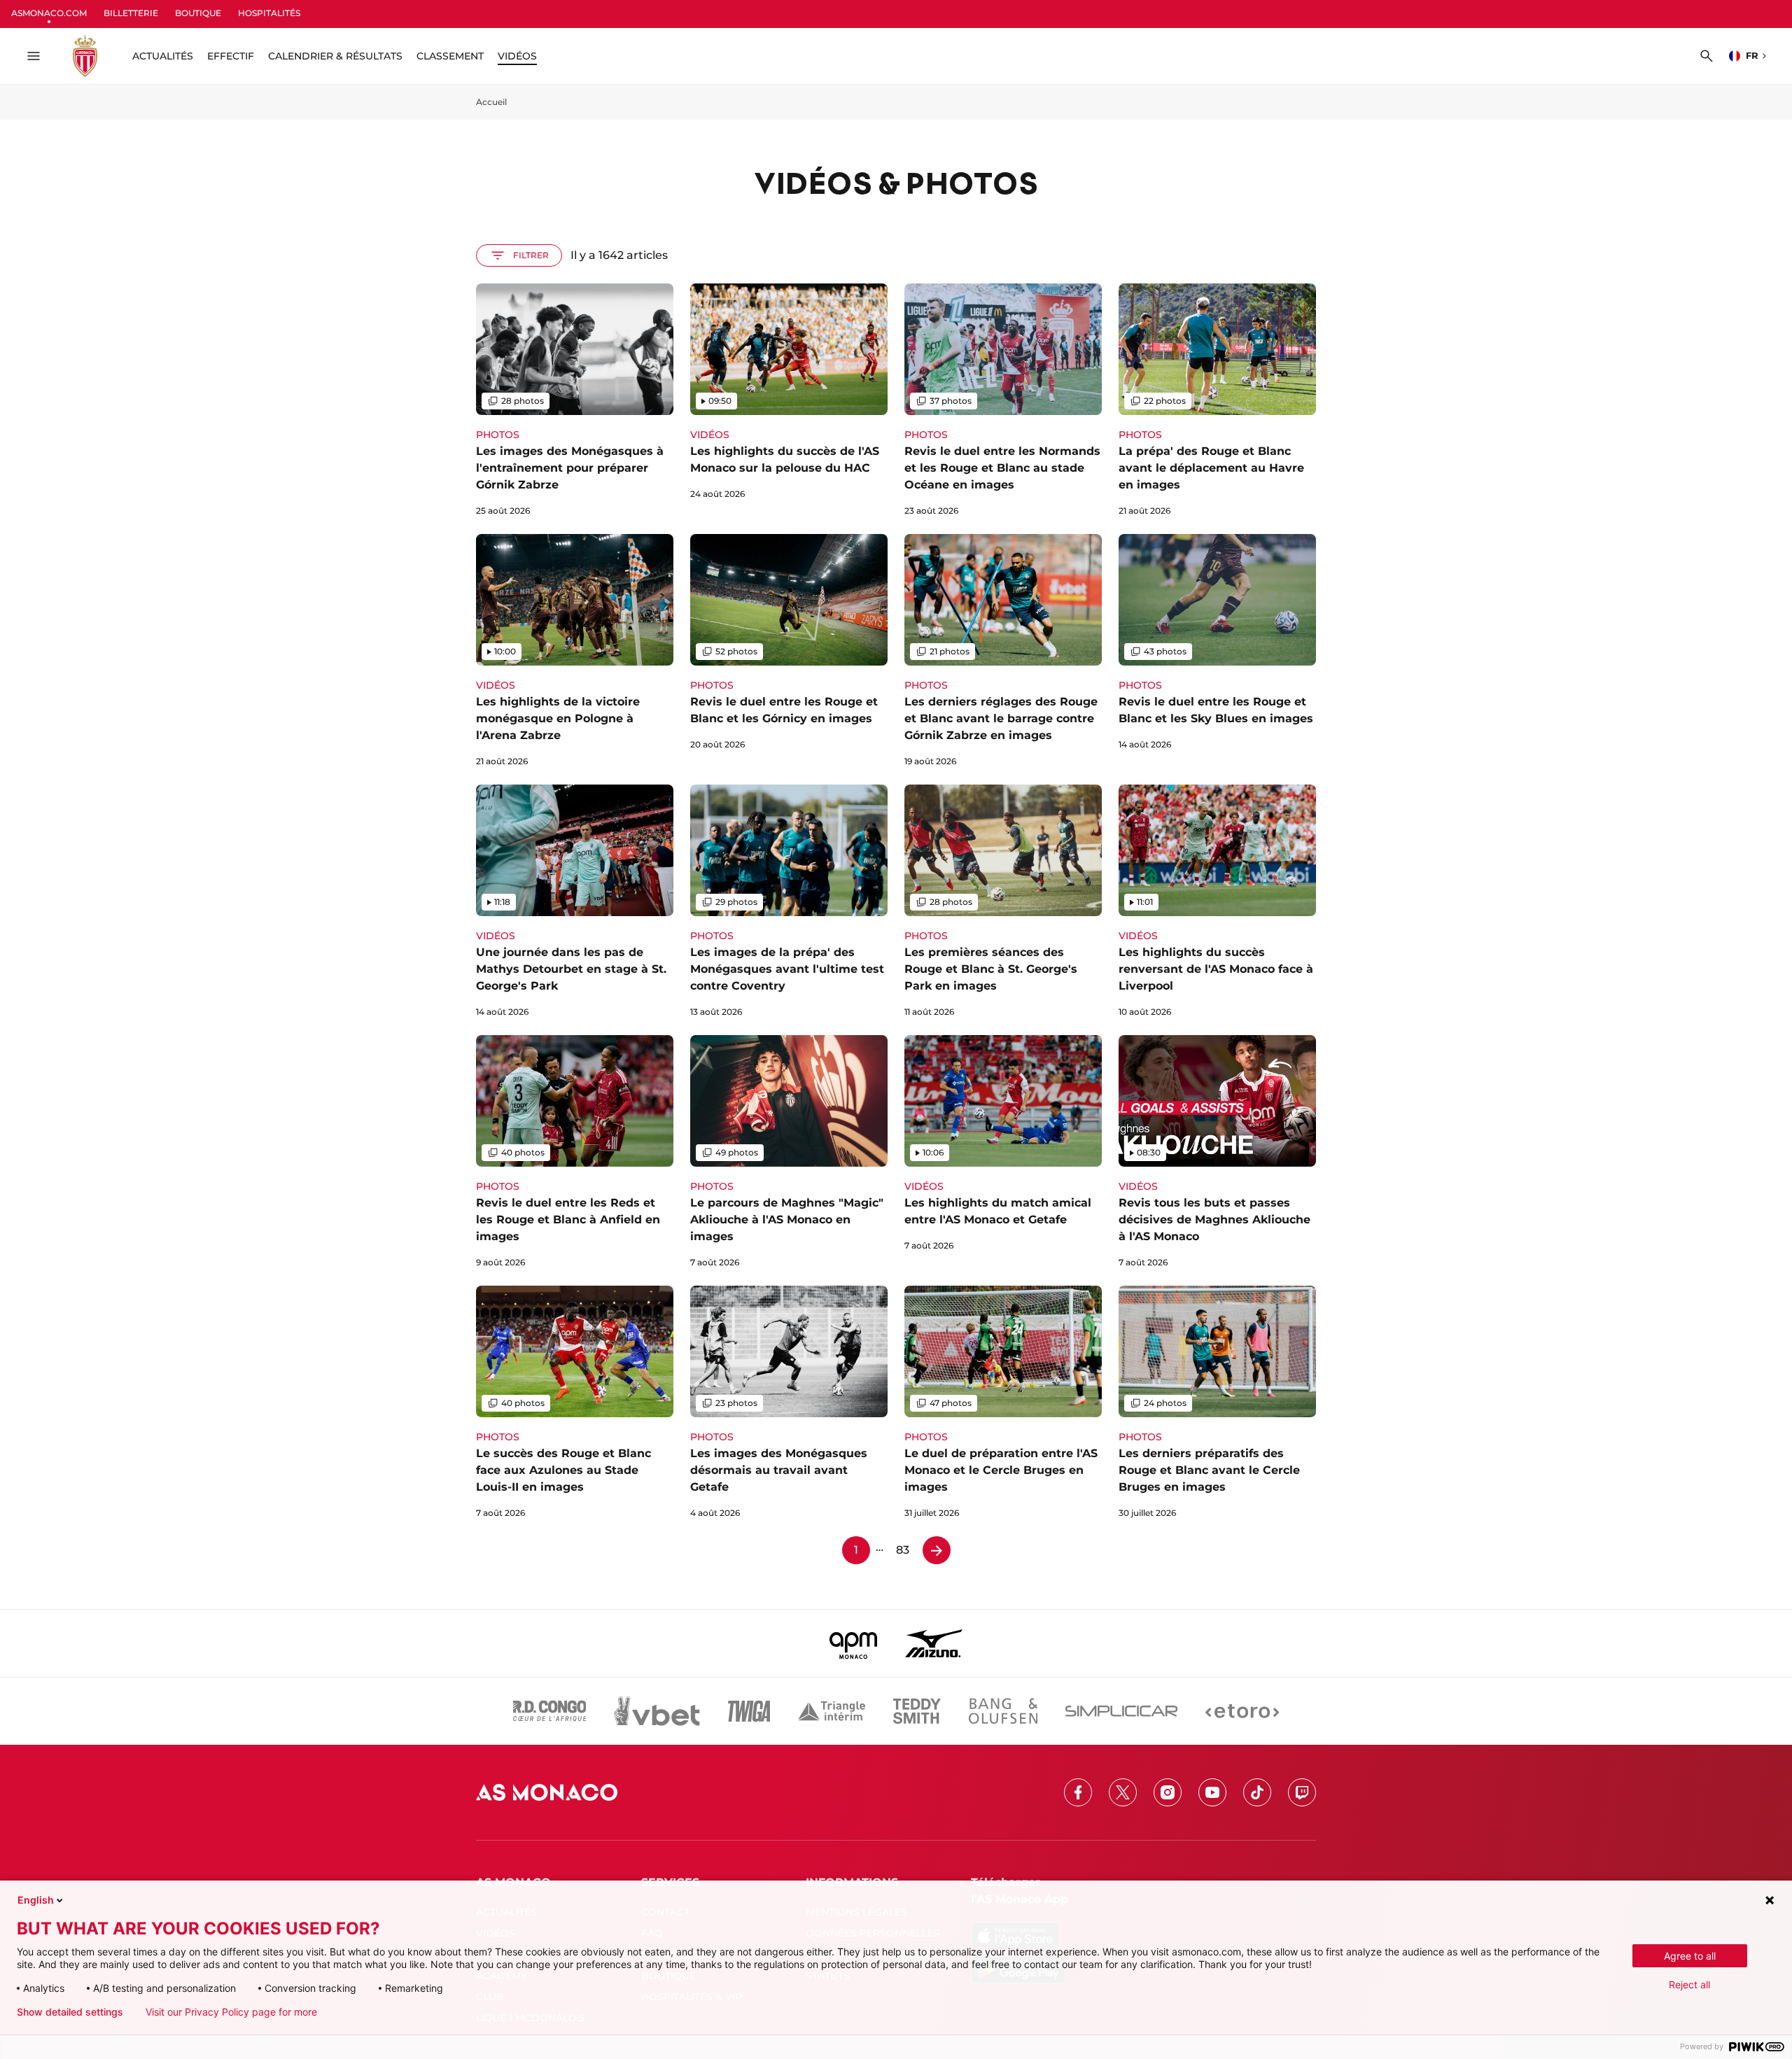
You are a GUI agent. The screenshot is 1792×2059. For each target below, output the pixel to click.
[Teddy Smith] (917, 1711)
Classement (450, 56)
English (36, 1900)
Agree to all (1690, 1956)
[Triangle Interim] (832, 1711)
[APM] (854, 1643)
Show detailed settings (70, 2012)
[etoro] (1242, 1711)
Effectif (231, 56)
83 (903, 1550)
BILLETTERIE (131, 13)
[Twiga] (749, 1711)
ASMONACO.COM (49, 13)
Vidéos (517, 56)
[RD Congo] (550, 1711)
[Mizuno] (934, 1643)
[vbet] (657, 1711)
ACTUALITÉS (163, 56)
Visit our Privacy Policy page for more (231, 2012)
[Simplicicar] (1121, 1711)
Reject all (1689, 1984)
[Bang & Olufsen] (1003, 1711)
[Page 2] (937, 1550)
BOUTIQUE (198, 13)
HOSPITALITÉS (269, 13)
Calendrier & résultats (335, 56)
